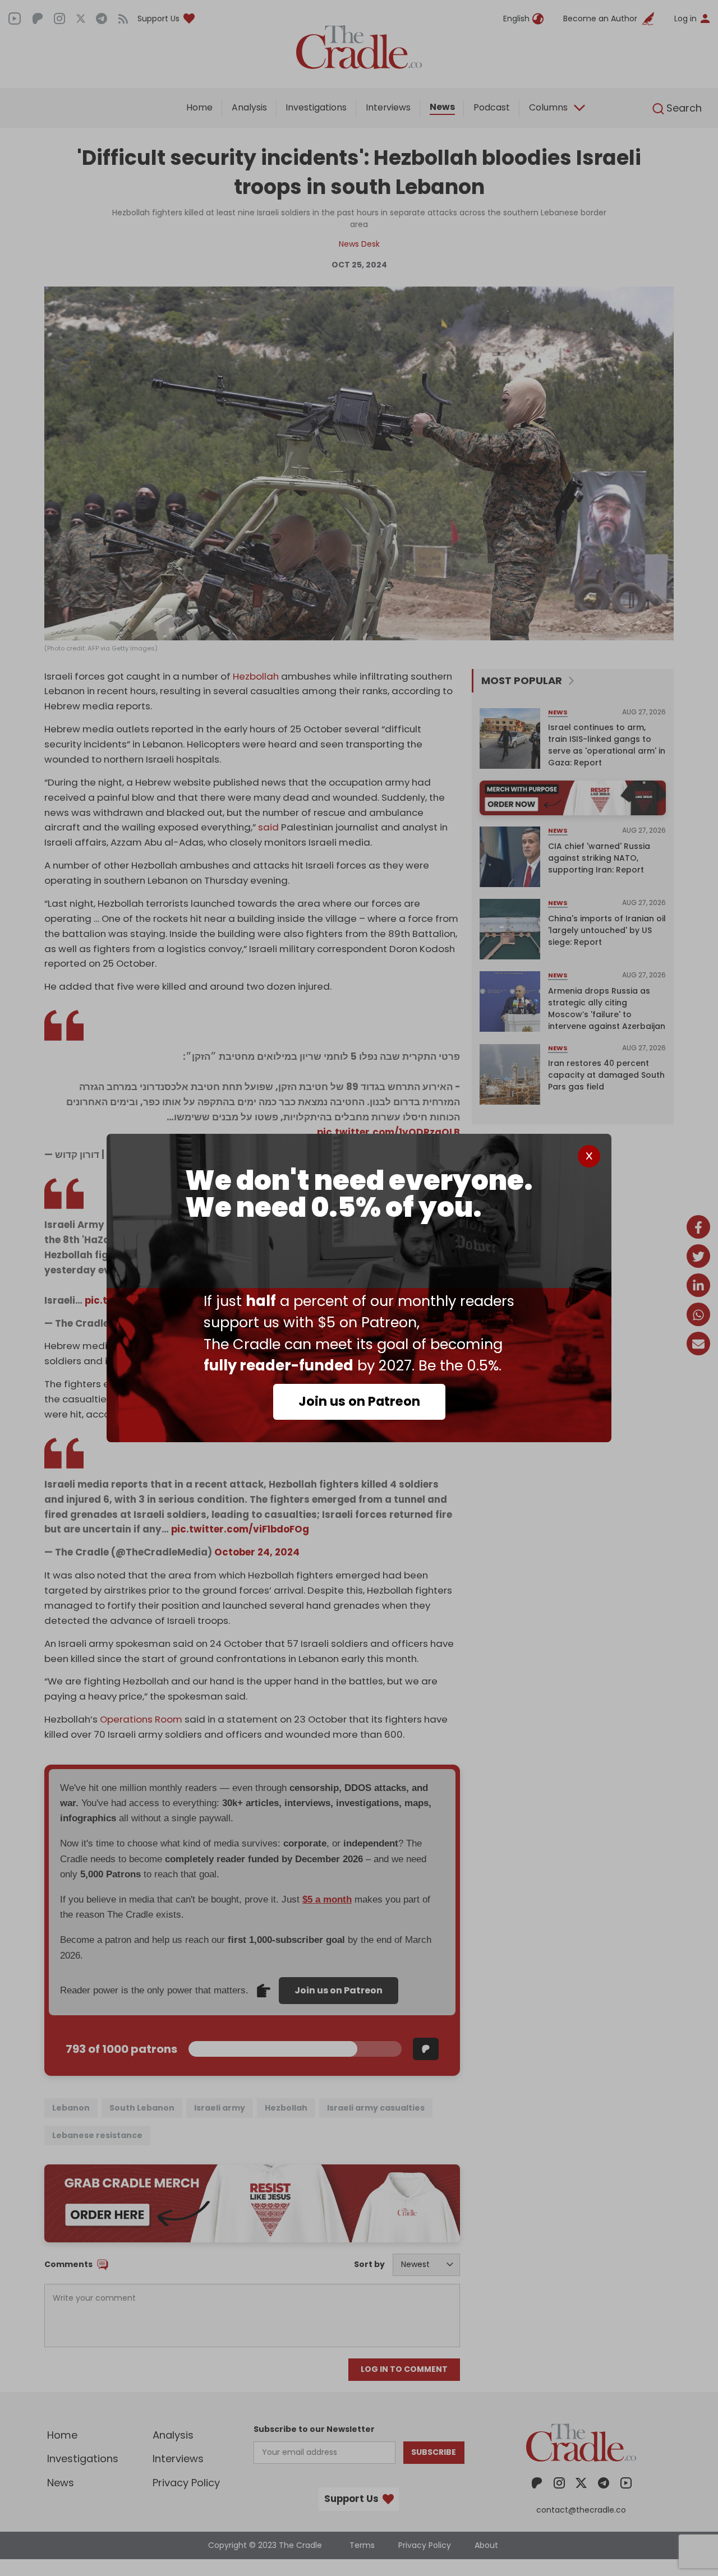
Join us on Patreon (359, 1401)
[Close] (589, 1156)
